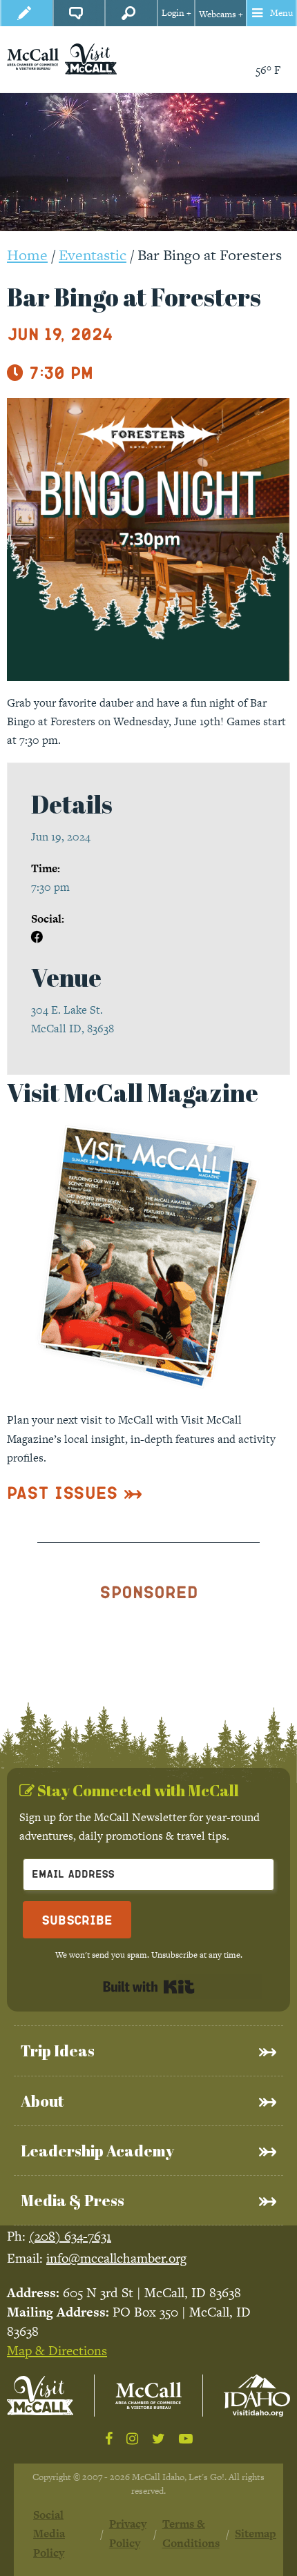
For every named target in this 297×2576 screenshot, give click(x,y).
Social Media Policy (49, 2534)
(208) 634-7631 (70, 2236)
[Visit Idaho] (257, 2396)
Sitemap (256, 2534)
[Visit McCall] (40, 2396)
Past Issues (63, 1492)
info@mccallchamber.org (116, 2258)
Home (27, 255)
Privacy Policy (128, 2533)
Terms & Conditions (191, 2533)
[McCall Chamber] (33, 58)
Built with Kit (149, 1987)
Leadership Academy (97, 2151)
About (42, 2101)
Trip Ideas (58, 2051)
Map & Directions (57, 2351)
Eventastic (93, 255)
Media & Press (73, 2200)
